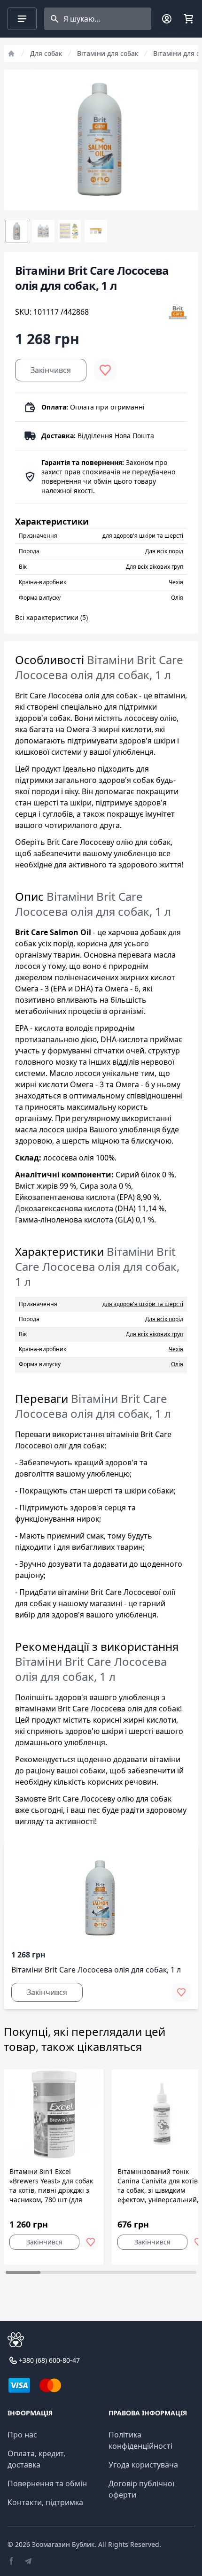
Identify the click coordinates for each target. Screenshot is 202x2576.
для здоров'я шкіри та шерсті (143, 1304)
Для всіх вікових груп (155, 1334)
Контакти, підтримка (45, 2502)
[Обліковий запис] (167, 19)
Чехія (176, 1349)
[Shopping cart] (188, 19)
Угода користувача (143, 2465)
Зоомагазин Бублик (63, 2544)
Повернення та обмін (47, 2483)
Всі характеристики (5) (51, 617)
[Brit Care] (178, 312)
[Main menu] (22, 19)
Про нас (22, 2435)
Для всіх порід (164, 1319)
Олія (177, 1364)
